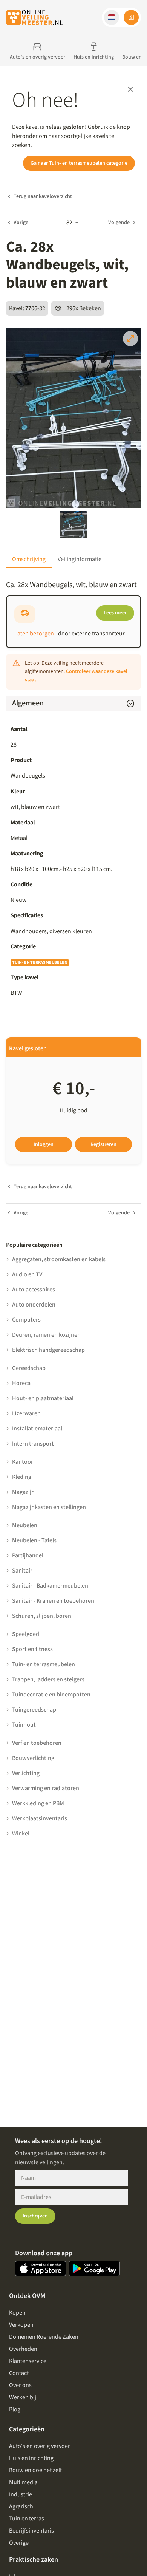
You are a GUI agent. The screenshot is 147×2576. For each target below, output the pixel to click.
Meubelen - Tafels (34, 1540)
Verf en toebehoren (37, 1743)
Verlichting (26, 1773)
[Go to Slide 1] (74, 525)
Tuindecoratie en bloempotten (51, 1695)
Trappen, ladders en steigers (48, 1679)
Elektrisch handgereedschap (48, 1350)
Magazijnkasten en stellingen (49, 1507)
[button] (112, 17)
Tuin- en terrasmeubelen (40, 963)
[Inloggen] (131, 17)
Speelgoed (26, 1634)
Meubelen (25, 1525)
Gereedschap (29, 1368)
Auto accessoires (34, 1290)
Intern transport (33, 1444)
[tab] (29, 559)
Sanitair (22, 1571)
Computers (26, 1320)
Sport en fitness (32, 1649)
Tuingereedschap (34, 1710)
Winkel (21, 1834)
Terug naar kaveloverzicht (43, 196)
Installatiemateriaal (37, 1429)
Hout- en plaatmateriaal (43, 1398)
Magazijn (23, 1492)
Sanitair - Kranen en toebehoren (53, 1601)
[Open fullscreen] (130, 339)
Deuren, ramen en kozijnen (46, 1335)
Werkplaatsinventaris (40, 1818)
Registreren (103, 1144)
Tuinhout (24, 1725)
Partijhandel (28, 1555)
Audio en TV (27, 1274)
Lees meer (115, 613)
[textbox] (73, 931)
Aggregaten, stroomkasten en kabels (59, 1259)
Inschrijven (35, 2216)
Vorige (21, 223)
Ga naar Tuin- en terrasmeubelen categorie (79, 163)
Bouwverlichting (33, 1758)
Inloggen (44, 1144)
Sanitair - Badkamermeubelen (50, 1586)
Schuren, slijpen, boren (42, 1616)
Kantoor (23, 1462)
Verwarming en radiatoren (46, 1788)
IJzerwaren (26, 1413)
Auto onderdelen (34, 1305)
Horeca (21, 1383)
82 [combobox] (69, 223)
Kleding (22, 1477)
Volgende (119, 223)
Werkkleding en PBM (38, 1803)
